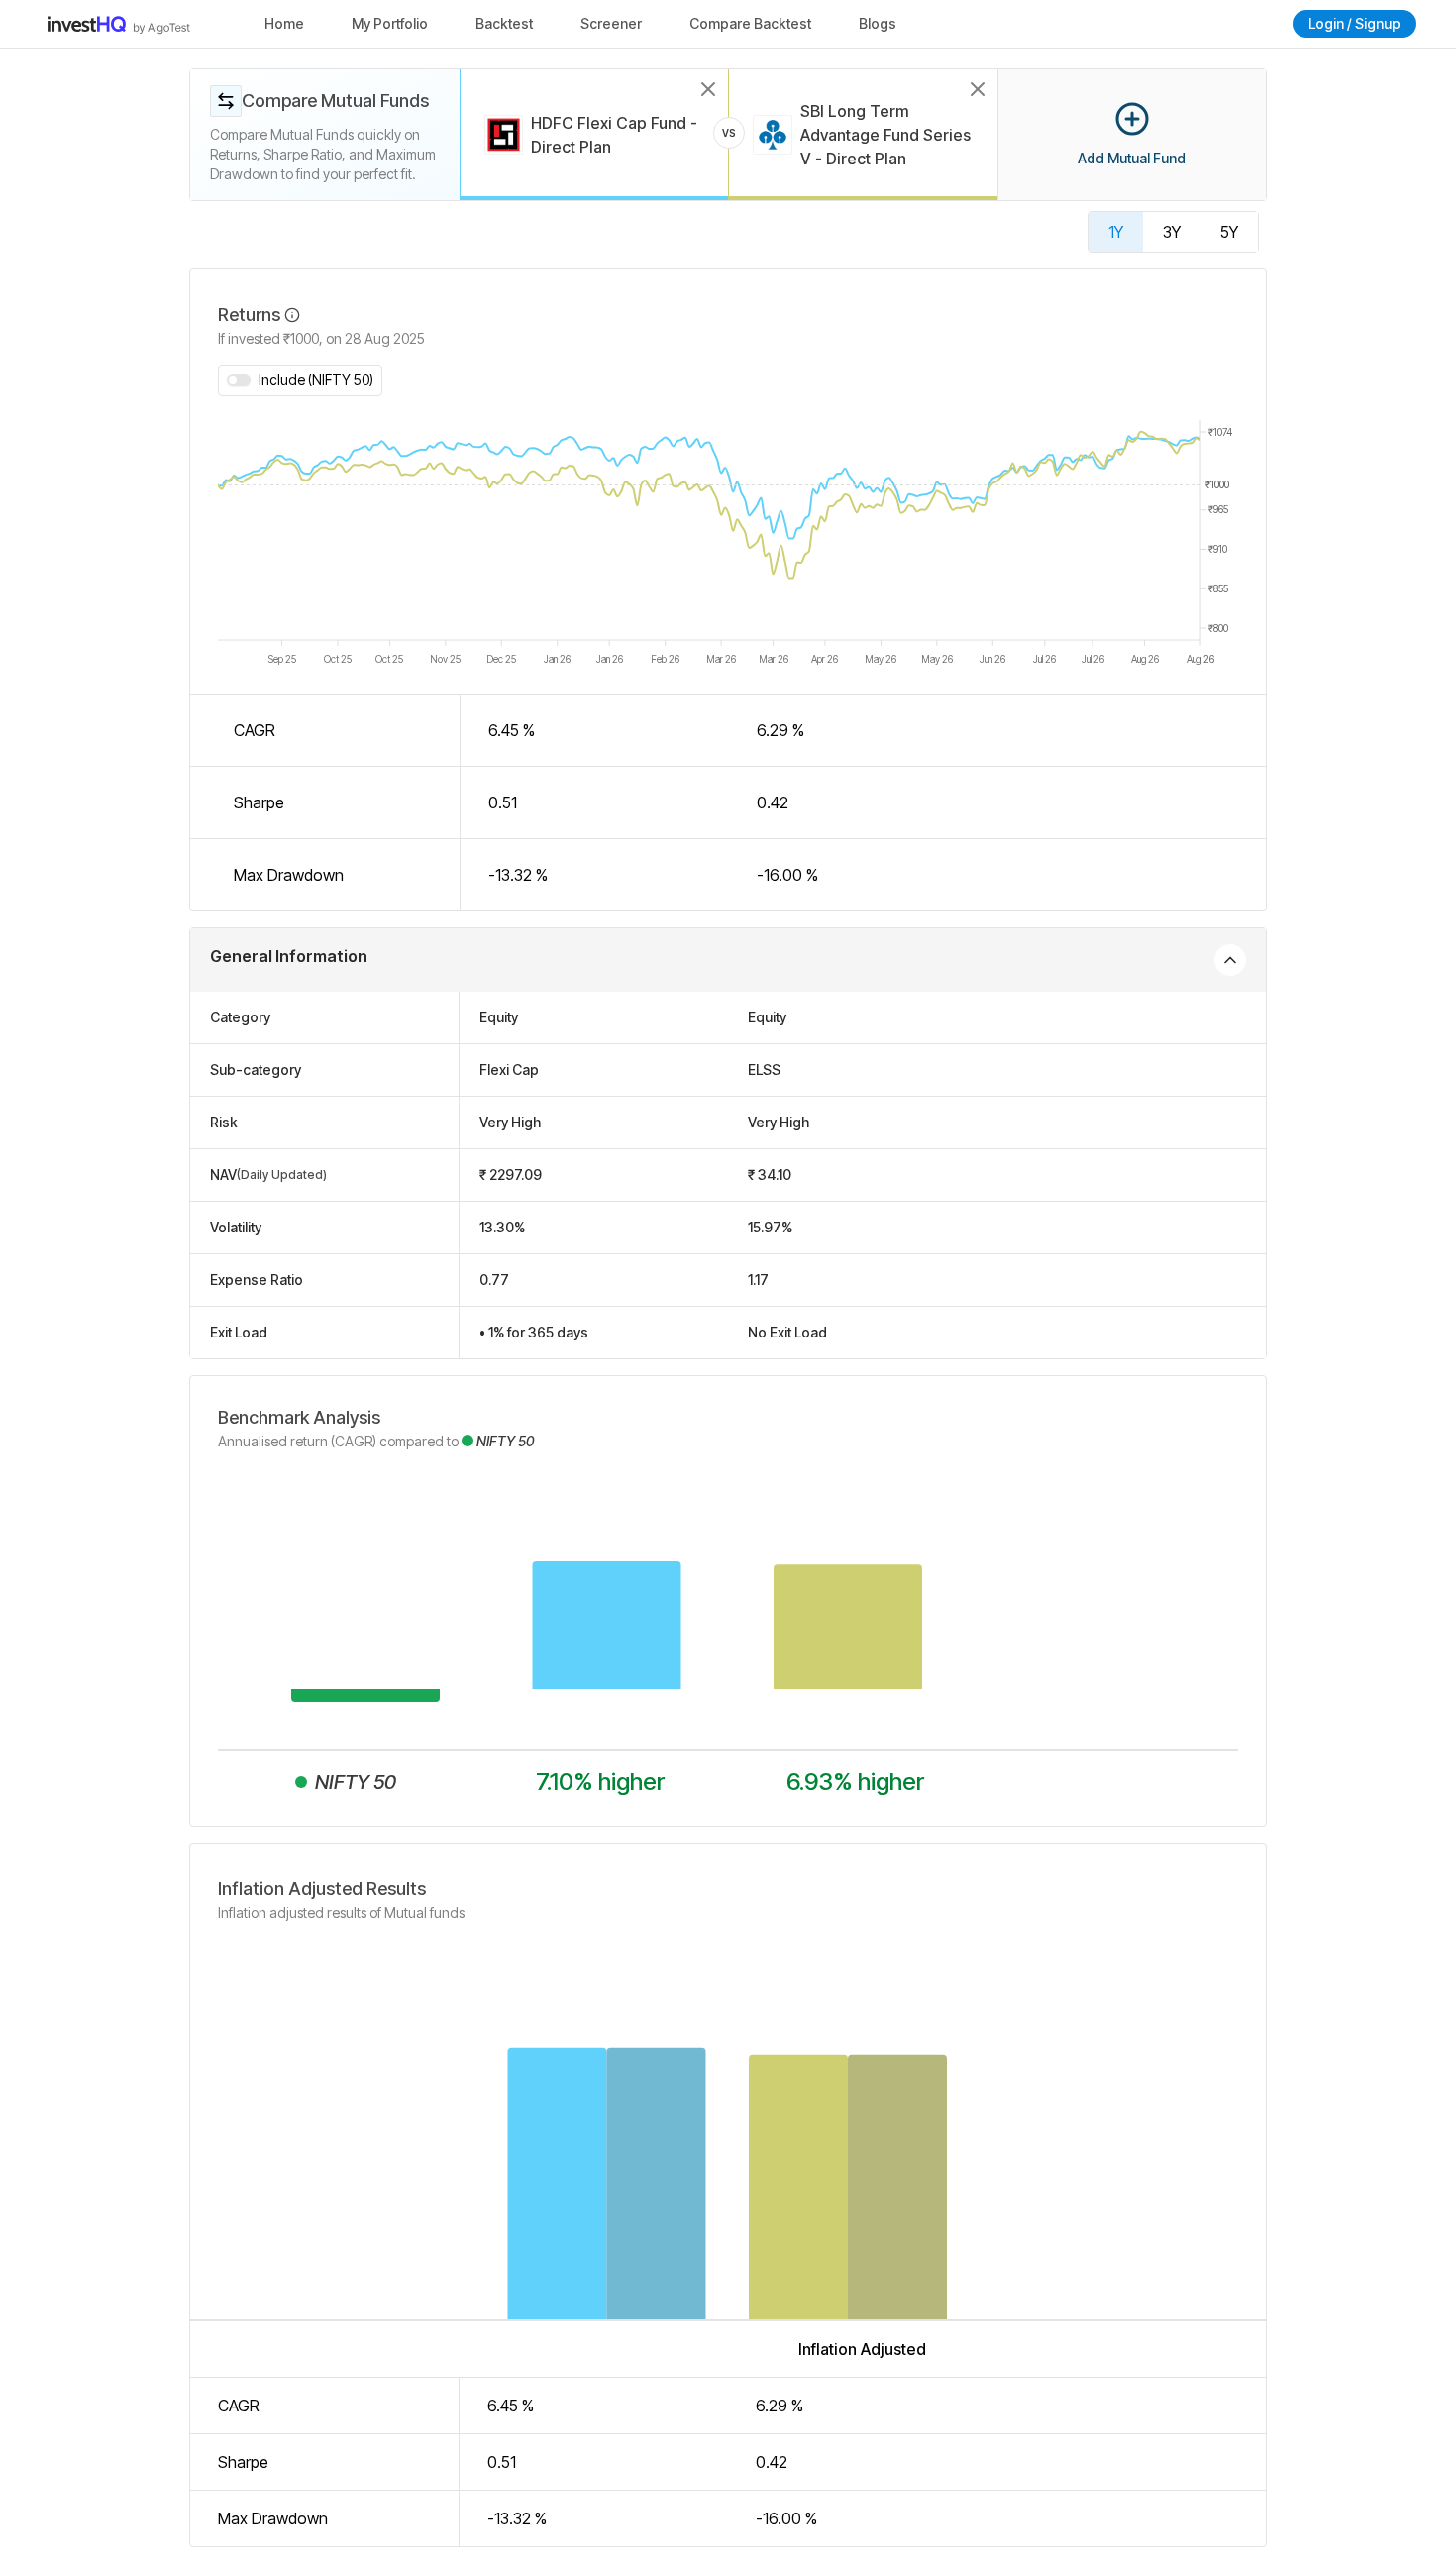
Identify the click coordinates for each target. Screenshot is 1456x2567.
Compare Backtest (750, 23)
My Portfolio (390, 23)
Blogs (878, 23)
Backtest (504, 23)
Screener (611, 23)
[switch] (239, 380)
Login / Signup (1354, 23)
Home (284, 23)
